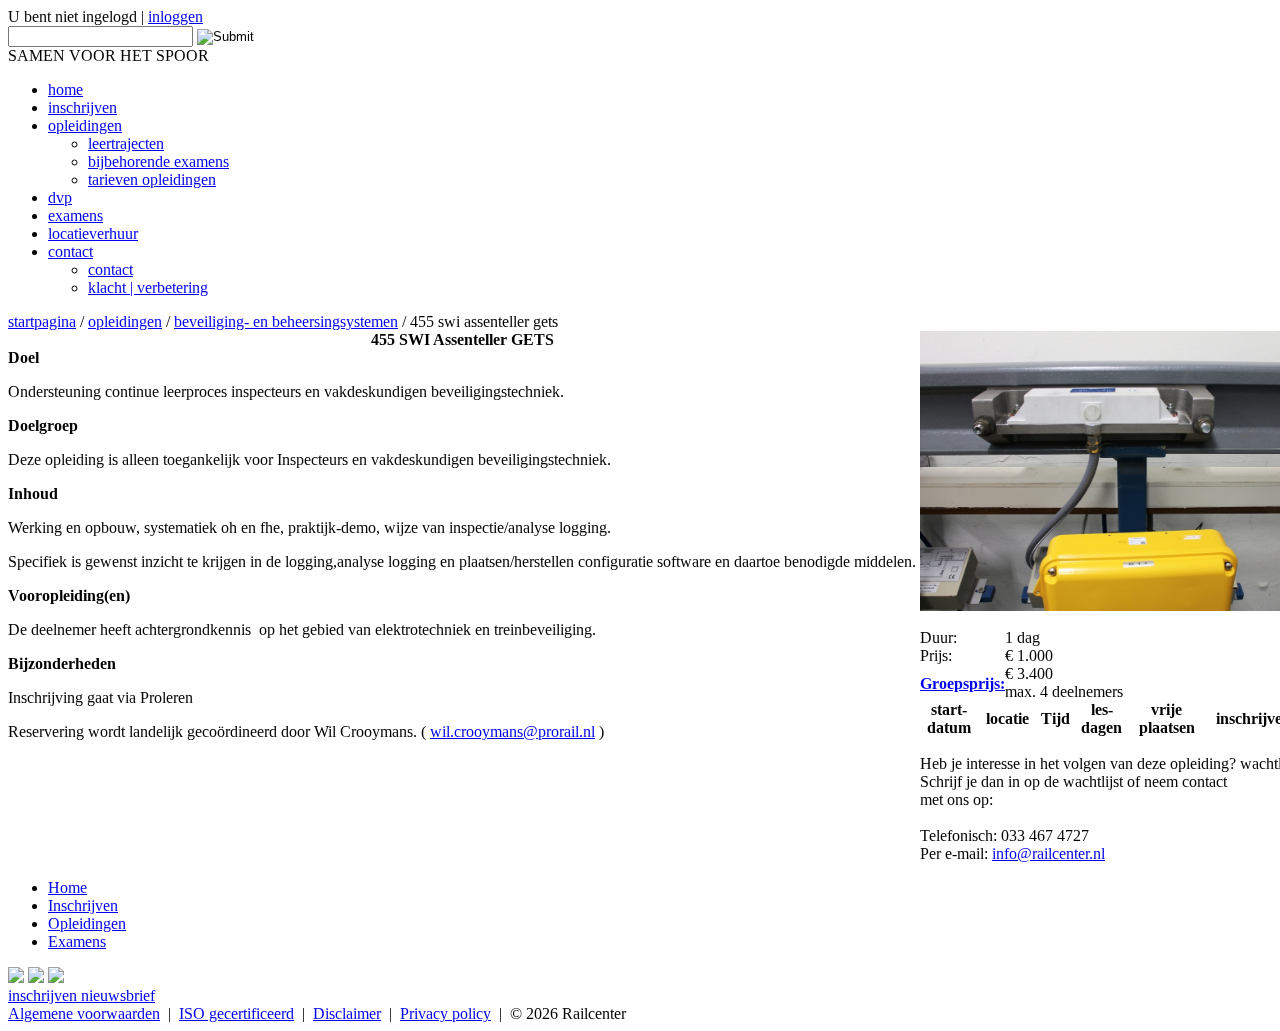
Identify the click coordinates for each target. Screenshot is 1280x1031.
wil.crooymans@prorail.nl (512, 731)
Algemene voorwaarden (84, 1013)
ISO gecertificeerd (236, 1013)
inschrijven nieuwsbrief (81, 995)
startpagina (42, 321)
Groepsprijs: (962, 683)
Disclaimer (347, 1013)
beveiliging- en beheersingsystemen (286, 321)
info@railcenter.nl (1048, 853)
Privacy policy (445, 1013)
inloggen (175, 16)
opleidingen (125, 321)
